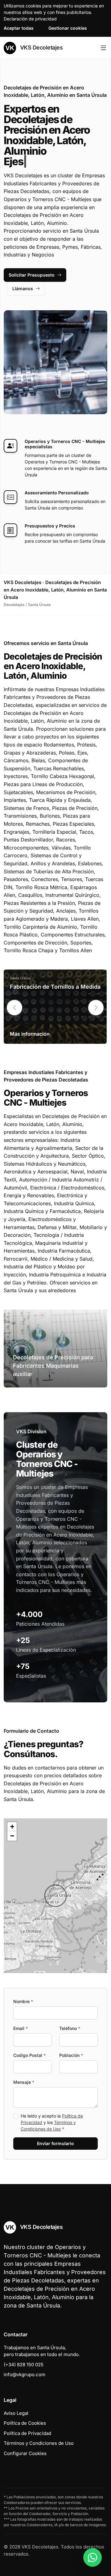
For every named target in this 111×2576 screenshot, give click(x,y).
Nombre (23, 2001)
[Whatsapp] (92, 2557)
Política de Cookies (25, 2423)
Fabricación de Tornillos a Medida (55, 987)
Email (21, 2028)
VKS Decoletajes (41, 47)
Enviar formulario (55, 2143)
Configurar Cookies (25, 2453)
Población (71, 2055)
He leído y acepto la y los (52, 2122)
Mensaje (24, 2082)
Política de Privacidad (27, 2433)
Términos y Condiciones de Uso (39, 2443)
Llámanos (23, 288)
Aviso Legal (16, 2413)
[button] (96, 1008)
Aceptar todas (19, 28)
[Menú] (103, 48)
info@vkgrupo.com (25, 2374)
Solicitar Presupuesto (32, 275)
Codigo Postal (29, 2055)
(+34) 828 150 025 (24, 2365)
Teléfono (70, 2028)
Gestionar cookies (68, 28)
